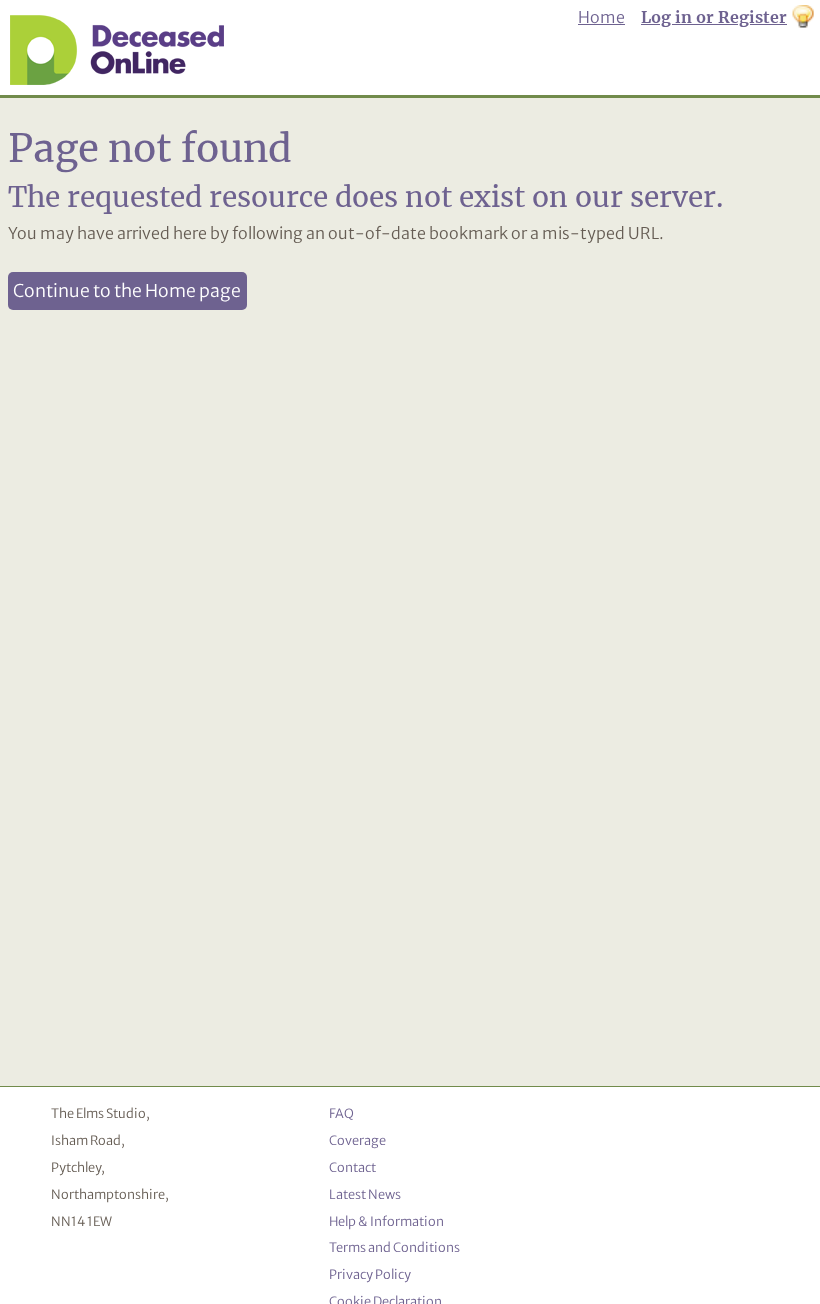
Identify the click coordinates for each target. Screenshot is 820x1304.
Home (601, 17)
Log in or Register (714, 17)
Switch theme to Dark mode (803, 18)
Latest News (365, 1194)
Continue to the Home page (127, 291)
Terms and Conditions (394, 1247)
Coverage (357, 1140)
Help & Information (386, 1221)
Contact (352, 1167)
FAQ (341, 1113)
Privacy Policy (370, 1274)
